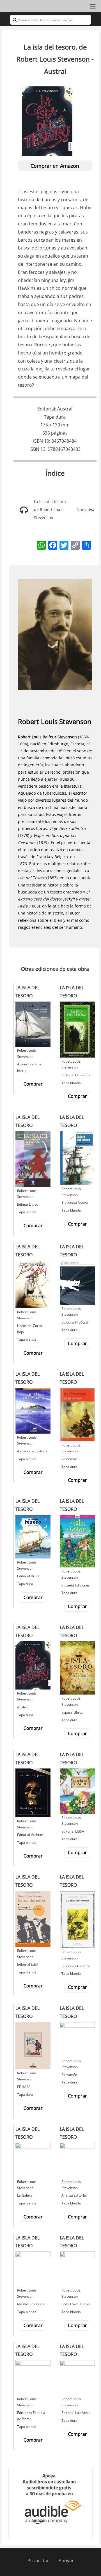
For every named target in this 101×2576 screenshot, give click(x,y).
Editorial (46, 409)
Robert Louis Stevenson (55, 721)
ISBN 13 (37, 449)
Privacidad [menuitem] (39, 2561)
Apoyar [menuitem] (66, 2561)
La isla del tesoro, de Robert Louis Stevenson (50, 510)
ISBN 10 (41, 441)
